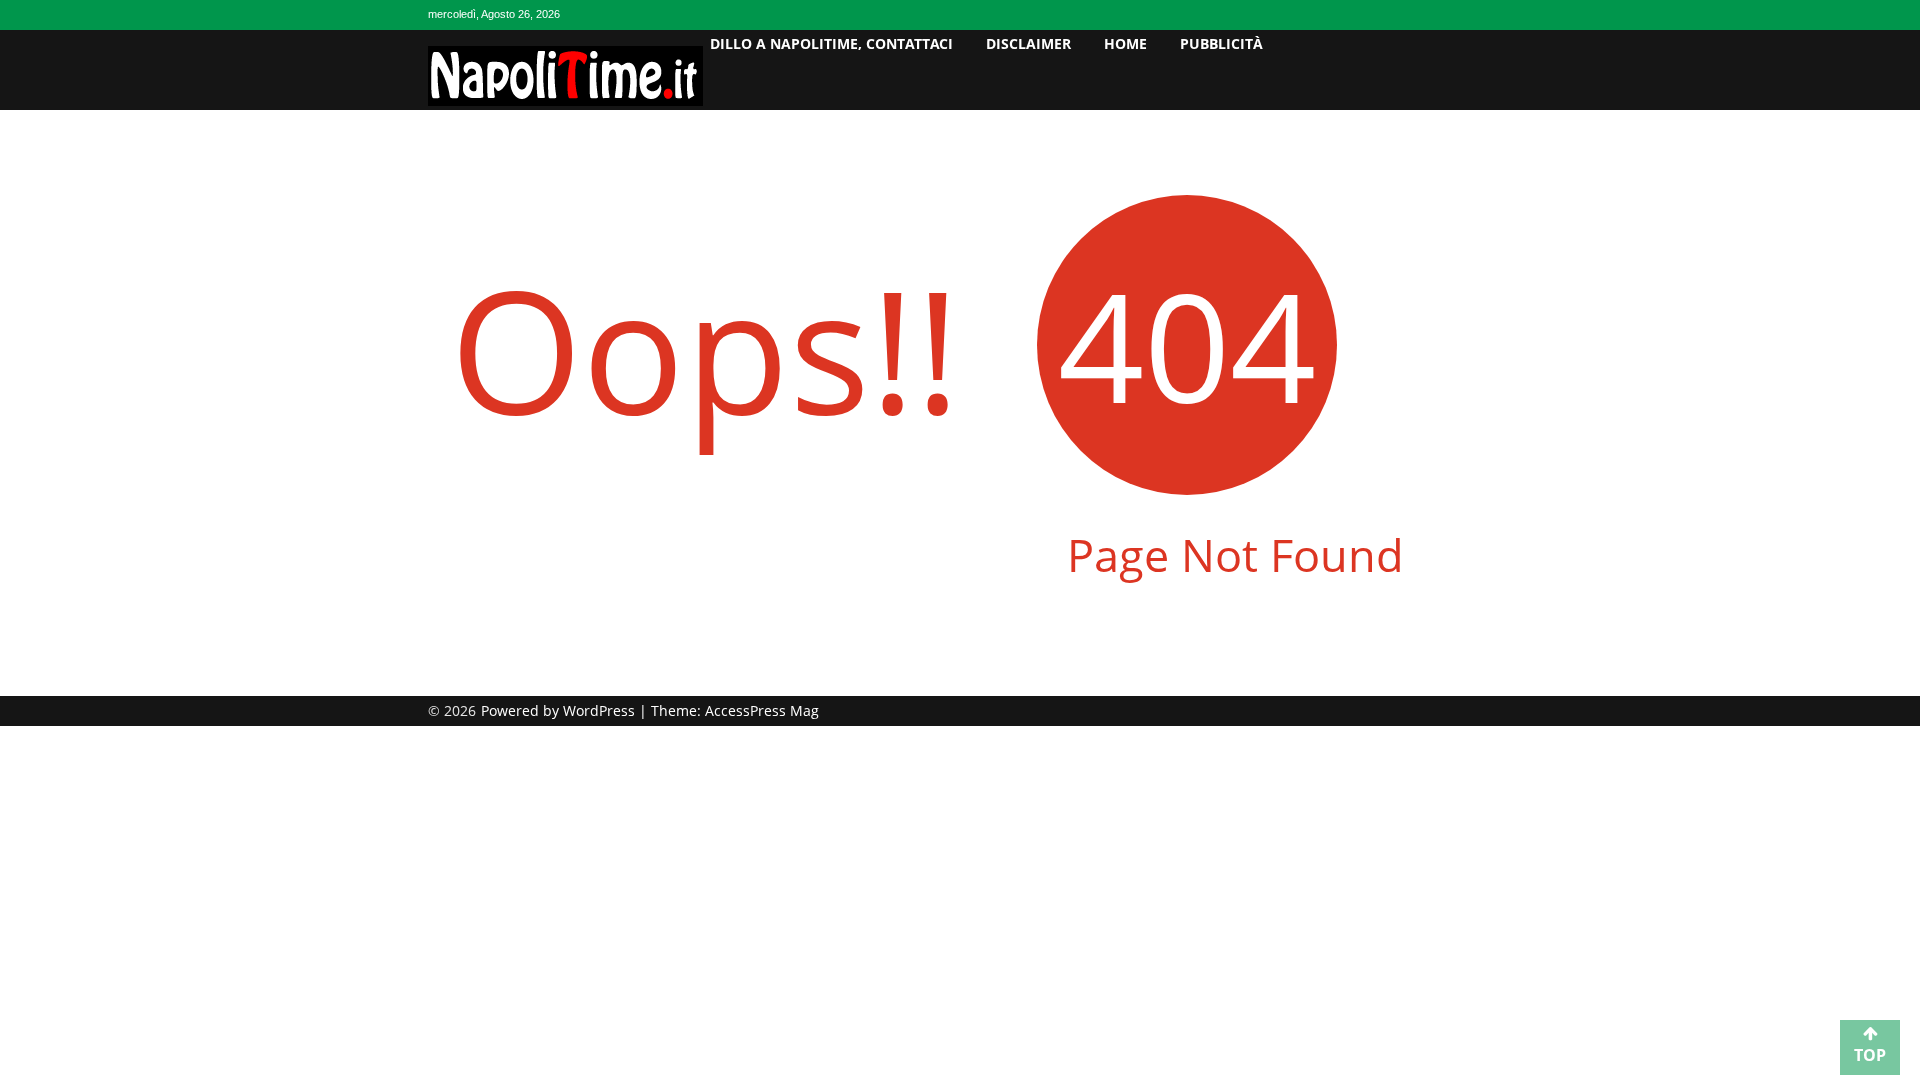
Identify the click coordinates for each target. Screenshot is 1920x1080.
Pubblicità (1221, 43)
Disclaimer (1028, 43)
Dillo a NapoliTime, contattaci (831, 43)
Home (1125, 43)
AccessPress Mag (762, 710)
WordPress (601, 710)
